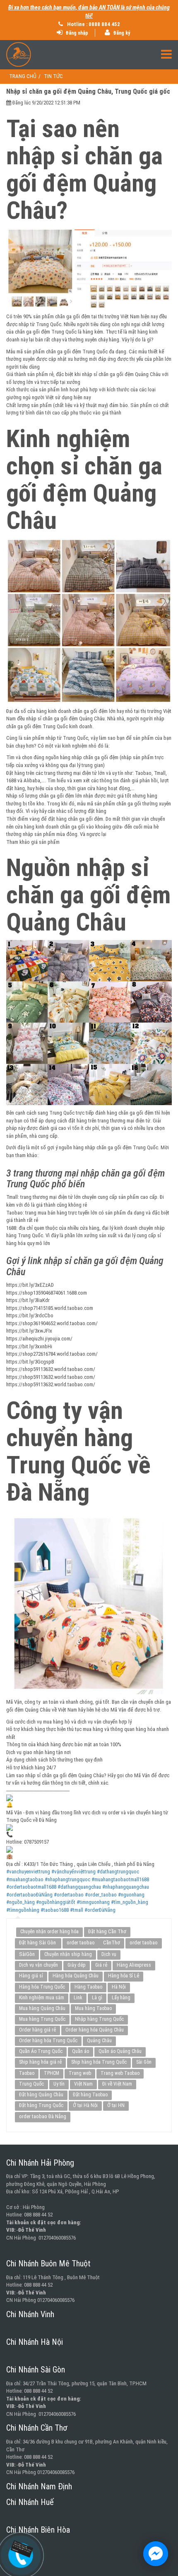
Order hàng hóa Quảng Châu (95, 2030)
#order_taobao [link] (101, 1895)
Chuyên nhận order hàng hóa (49, 1932)
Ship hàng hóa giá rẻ (40, 2062)
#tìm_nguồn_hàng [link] (130, 1902)
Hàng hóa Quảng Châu (76, 1976)
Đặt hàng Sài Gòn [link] (38, 1943)
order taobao (81, 1943)
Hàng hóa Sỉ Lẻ (124, 1976)
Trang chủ (23, 76)
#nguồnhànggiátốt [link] (56, 1902)
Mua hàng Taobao (93, 2008)
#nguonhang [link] (131, 1895)
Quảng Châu (99, 2041)
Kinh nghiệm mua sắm (42, 1998)
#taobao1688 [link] (55, 1910)
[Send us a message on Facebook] (156, 2554)
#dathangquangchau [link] (79, 1887)
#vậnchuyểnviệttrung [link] (73, 1872)
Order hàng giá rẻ (37, 2030)
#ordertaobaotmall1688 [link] (31, 1887)
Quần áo (81, 2051)
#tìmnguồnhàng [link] (23, 1910)
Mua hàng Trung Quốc (42, 2019)
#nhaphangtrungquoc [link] (67, 1879)
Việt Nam (83, 2084)
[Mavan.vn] (89, 54)
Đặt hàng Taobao (90, 2095)
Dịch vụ (109, 1954)
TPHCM (52, 2073)
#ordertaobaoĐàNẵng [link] (29, 1895)
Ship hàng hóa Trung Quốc (99, 2062)
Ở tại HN (116, 2105)
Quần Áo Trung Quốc (41, 2051)
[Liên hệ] (22, 2549)
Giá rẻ (101, 1965)
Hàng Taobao (88, 1987)
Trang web (80, 2073)
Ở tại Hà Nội (85, 2105)
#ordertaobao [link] (69, 1895)
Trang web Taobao (120, 2073)
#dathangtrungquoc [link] (118, 1872)
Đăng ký (121, 33)
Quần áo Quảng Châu (120, 2051)
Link (78, 1998)
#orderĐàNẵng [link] (100, 1910)
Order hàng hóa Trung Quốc (48, 2041)
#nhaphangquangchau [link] (126, 1887)
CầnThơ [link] (112, 1943)
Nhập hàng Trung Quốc (99, 2019)
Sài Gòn (144, 2062)
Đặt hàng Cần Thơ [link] (107, 1931)
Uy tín (59, 2084)
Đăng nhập (76, 33)
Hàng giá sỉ (31, 1976)
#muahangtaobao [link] (25, 1879)
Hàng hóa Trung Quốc (42, 1987)
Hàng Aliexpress (134, 1965)
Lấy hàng (121, 1998)
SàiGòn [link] (27, 1954)
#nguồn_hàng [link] (20, 1902)
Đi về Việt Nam (117, 2084)
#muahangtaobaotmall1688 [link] (120, 1879)
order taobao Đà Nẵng (43, 2116)
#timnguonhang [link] (93, 1902)
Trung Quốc (31, 2084)
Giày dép (77, 1965)
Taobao (27, 2073)
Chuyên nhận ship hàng (68, 1954)
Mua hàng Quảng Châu (42, 2008)
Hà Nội (119, 1987)
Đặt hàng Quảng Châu (41, 2095)
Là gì (97, 1998)
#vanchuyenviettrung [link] (28, 1872)
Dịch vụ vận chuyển (38, 1965)
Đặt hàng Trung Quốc (41, 2105)
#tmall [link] (77, 1910)
